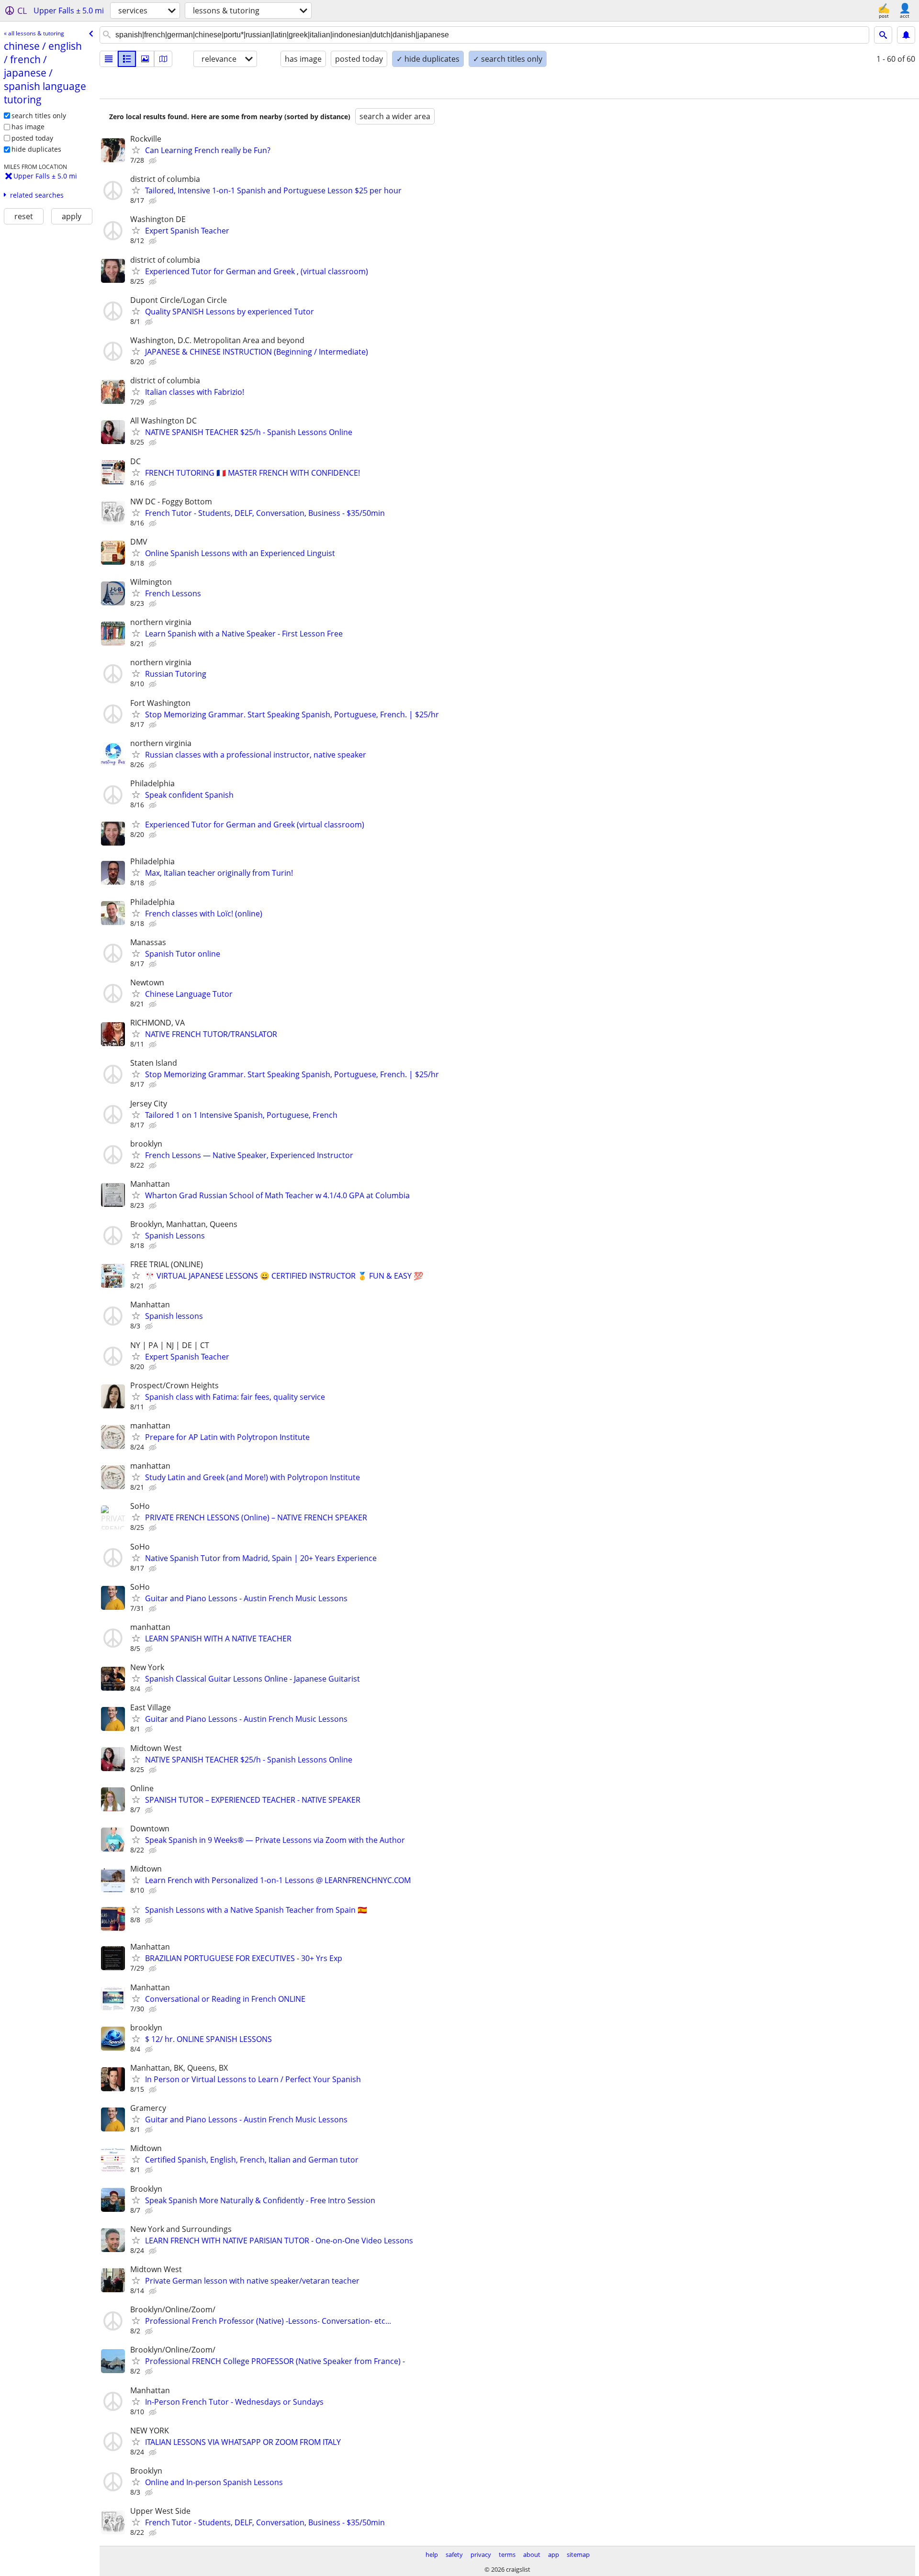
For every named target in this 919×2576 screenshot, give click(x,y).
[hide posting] (154, 161)
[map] (163, 59)
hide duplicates (36, 149)
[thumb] (127, 59)
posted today (32, 138)
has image (28, 127)
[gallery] (145, 59)
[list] (109, 59)
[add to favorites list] (136, 150)
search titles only (39, 116)
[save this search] (906, 35)
